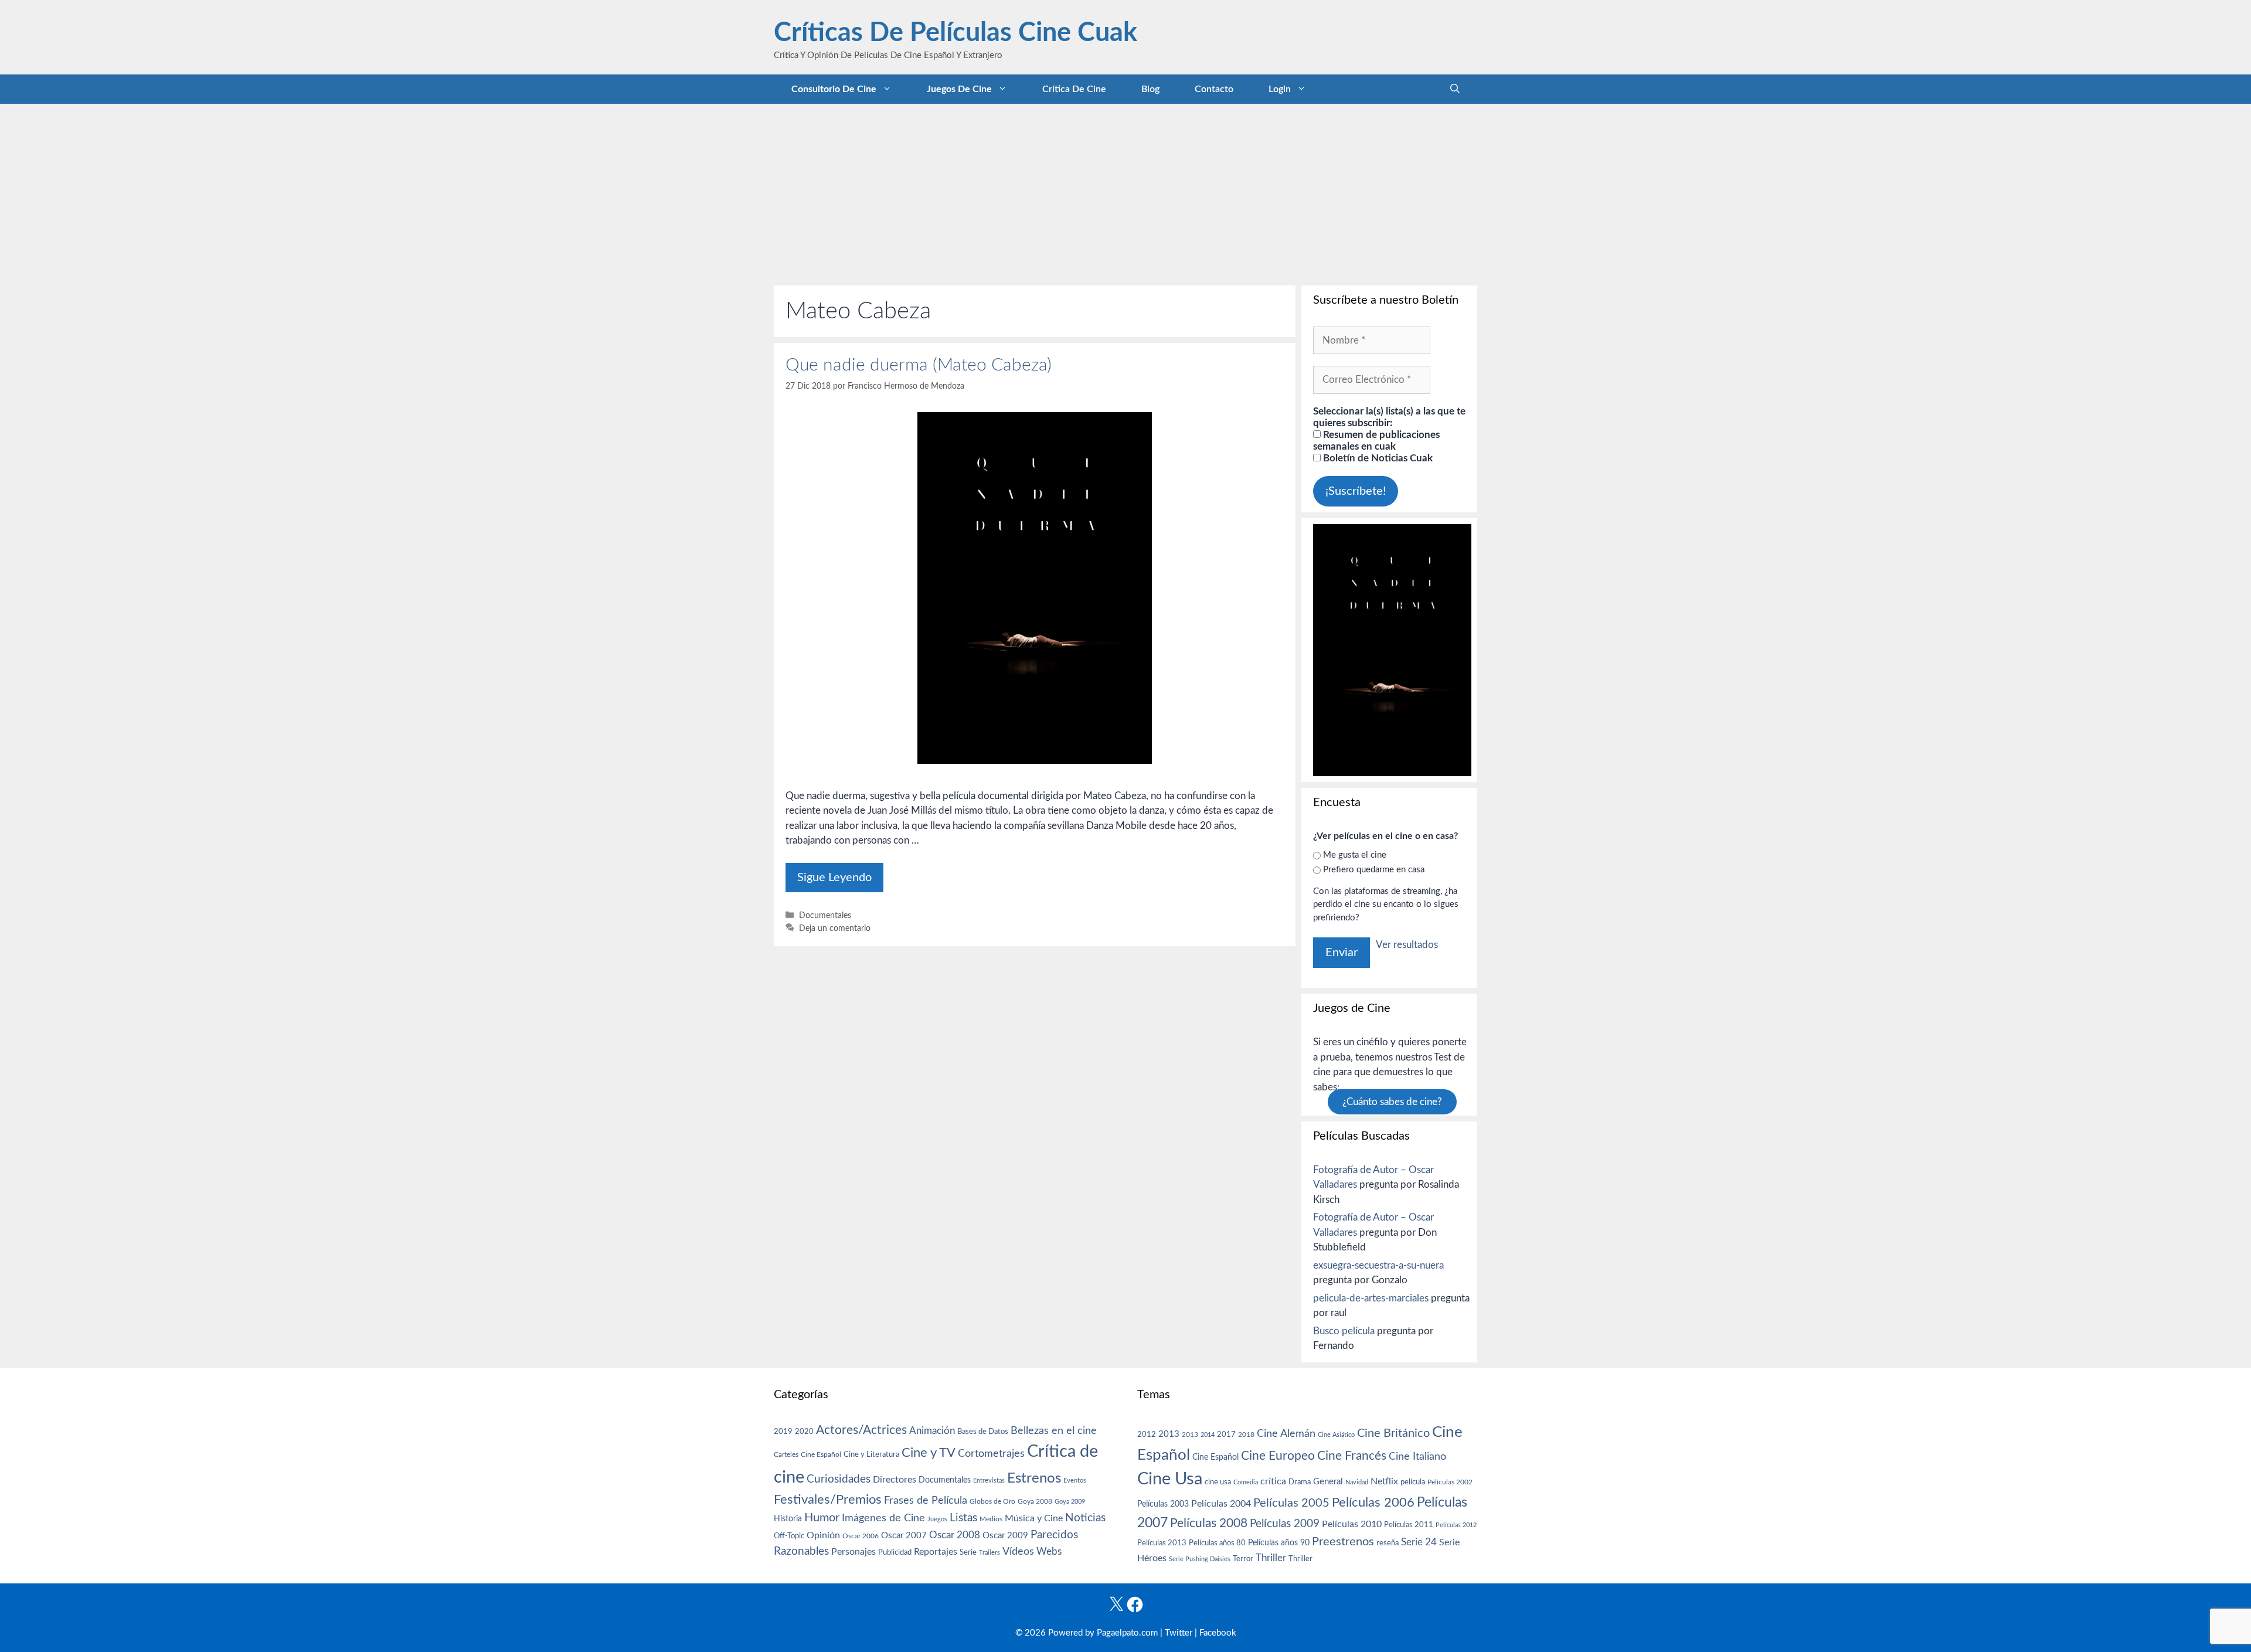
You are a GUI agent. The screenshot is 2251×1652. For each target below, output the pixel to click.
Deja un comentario (835, 928)
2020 (804, 1432)
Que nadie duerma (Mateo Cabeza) (919, 365)
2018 (1246, 1435)
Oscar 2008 (955, 1535)
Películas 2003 (1163, 1504)
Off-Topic (789, 1536)
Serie (968, 1552)
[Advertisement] (1125, 192)
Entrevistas (989, 1481)
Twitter (1179, 1633)
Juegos (937, 1519)
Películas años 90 (1279, 1543)
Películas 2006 (1373, 1503)
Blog (1150, 89)
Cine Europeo (1278, 1456)
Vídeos (1018, 1552)
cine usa (1218, 1482)
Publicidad (895, 1552)
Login (1280, 89)
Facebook (1218, 1633)
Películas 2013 (1162, 1543)
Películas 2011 (1409, 1525)
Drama (1300, 1482)
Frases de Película (926, 1500)
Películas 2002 (1450, 1482)
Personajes (854, 1552)
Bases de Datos (983, 1432)
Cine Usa (1170, 1479)
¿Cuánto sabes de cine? (1392, 1102)
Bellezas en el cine (1054, 1431)
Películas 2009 (1285, 1524)
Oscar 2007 (904, 1536)
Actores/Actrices (861, 1430)
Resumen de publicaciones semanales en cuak (1376, 441)
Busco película (1344, 1331)
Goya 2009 (1070, 1502)
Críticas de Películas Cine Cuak (956, 33)
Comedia (1246, 1482)
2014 (1208, 1435)
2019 (783, 1432)
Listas (963, 1518)
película (1413, 1482)
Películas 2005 (1291, 1503)
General (1328, 1482)
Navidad (1357, 1482)
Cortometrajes (991, 1454)
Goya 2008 (1035, 1501)
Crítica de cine (1074, 89)
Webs (1049, 1552)
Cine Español (821, 1455)
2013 (1169, 1434)
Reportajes (936, 1552)
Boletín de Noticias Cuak (1377, 458)
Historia (788, 1519)
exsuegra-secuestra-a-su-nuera (1378, 1265)
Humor (822, 1518)
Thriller (1271, 1558)
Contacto (1214, 89)
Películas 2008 (1209, 1523)
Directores (895, 1480)
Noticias (1085, 1518)
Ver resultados (1407, 945)
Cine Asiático (1336, 1435)
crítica (1273, 1481)
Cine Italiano (1417, 1456)
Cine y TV (929, 1453)
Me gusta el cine (1355, 855)
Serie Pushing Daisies (1200, 1559)
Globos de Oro (992, 1501)
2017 (1226, 1435)
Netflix (1384, 1481)
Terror (1243, 1559)
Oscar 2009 (1005, 1536)
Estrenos (1034, 1478)
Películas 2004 (1221, 1504)
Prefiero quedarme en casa (1374, 870)
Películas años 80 (1217, 1543)
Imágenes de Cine (883, 1518)
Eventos (1075, 1481)
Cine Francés (1352, 1456)
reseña (1388, 1543)
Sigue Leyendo (834, 878)
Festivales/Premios (828, 1500)
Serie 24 (1419, 1542)
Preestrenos (1343, 1542)
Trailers (990, 1553)
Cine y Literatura (871, 1454)
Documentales (825, 915)
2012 (1147, 1435)
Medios (991, 1519)
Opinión (823, 1535)
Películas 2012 (1456, 1525)
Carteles (786, 1454)
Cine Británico (1393, 1433)
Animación (932, 1431)
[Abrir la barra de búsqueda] (1455, 89)
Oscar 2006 (861, 1536)
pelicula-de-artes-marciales (1371, 1298)
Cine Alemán (1286, 1434)
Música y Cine (1034, 1518)
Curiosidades (839, 1479)
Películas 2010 (1352, 1524)
